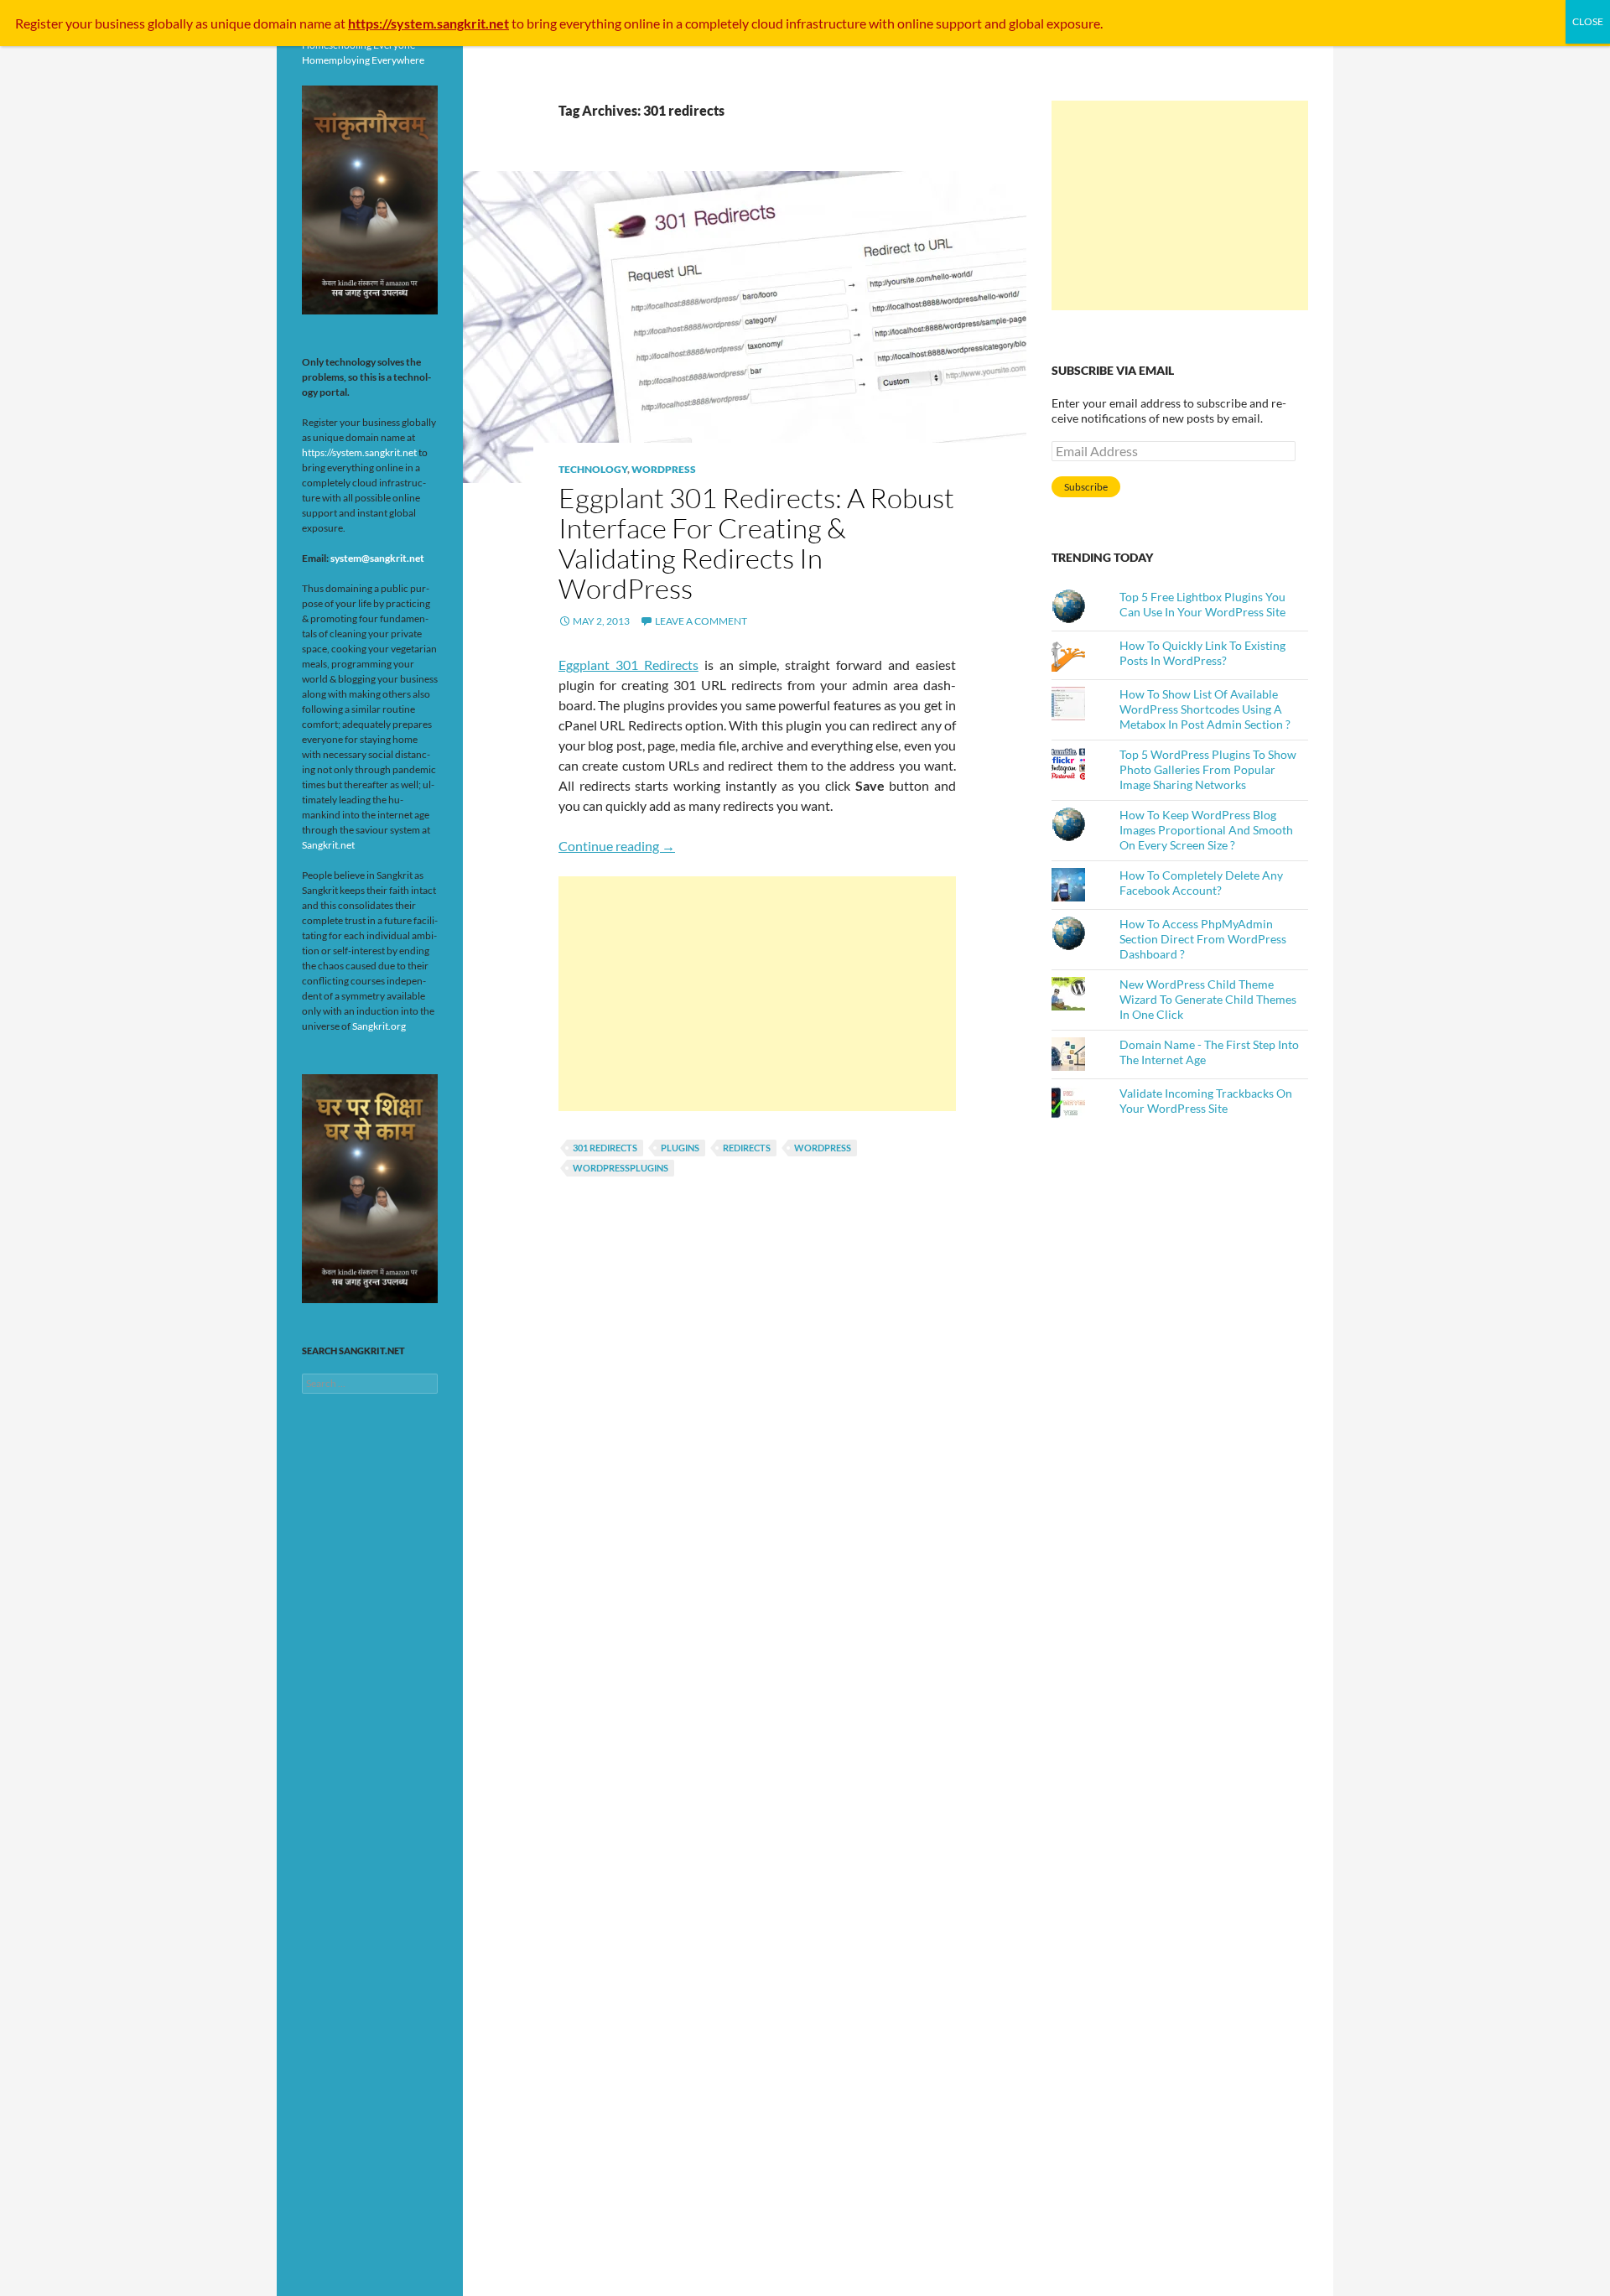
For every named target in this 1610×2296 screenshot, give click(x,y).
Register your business (81, 23)
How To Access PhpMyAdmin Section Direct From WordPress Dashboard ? (1203, 939)
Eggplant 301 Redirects (628, 665)
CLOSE (1588, 21)
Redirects (747, 1148)
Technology (593, 469)
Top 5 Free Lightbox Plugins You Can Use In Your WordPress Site (1202, 604)
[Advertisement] (757, 994)
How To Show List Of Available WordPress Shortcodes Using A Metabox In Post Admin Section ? (1205, 709)
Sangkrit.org (379, 1026)
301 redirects (605, 1148)
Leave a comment (701, 621)
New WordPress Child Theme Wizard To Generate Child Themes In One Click (1208, 999)
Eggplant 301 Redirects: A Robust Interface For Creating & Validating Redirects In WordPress (756, 543)
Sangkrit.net (328, 845)
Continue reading (617, 846)
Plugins (680, 1148)
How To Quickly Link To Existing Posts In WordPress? (1202, 653)
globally (170, 23)
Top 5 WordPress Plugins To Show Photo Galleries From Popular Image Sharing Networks (1208, 769)
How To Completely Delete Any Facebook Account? (1201, 883)
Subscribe (1086, 487)
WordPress (664, 469)
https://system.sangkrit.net (359, 452)
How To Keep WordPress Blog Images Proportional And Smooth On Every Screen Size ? (1206, 830)
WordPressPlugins (621, 1168)
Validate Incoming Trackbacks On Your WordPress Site (1206, 1101)
